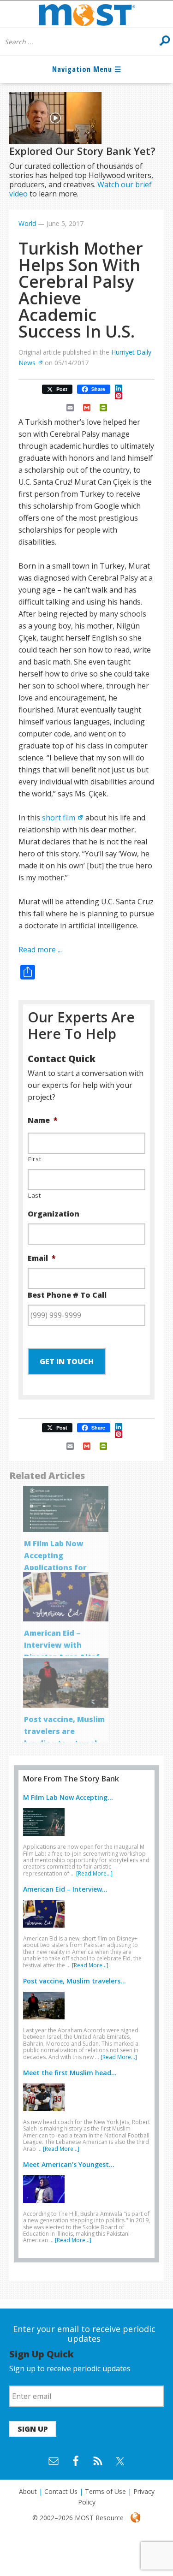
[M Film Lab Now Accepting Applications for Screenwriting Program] (46, 1838)
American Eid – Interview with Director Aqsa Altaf (62, 1645)
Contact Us (61, 2491)
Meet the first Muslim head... (70, 2073)
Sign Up (33, 2429)
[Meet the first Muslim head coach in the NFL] (46, 2113)
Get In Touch (67, 1361)
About (28, 2491)
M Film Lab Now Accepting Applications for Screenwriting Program (55, 1567)
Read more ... (40, 950)
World (27, 223)
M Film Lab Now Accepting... (68, 1797)
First (35, 1159)
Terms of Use (105, 2491)
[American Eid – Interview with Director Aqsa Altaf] (46, 1929)
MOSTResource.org (86, 14)
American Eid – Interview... (65, 1889)
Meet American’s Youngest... (69, 2164)
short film (59, 818)
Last (35, 1195)
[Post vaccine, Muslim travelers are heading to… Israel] (46, 2021)
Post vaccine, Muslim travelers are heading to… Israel (64, 1731)
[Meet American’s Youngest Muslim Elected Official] (46, 2205)
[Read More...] (94, 1873)
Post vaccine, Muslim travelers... (75, 1981)
